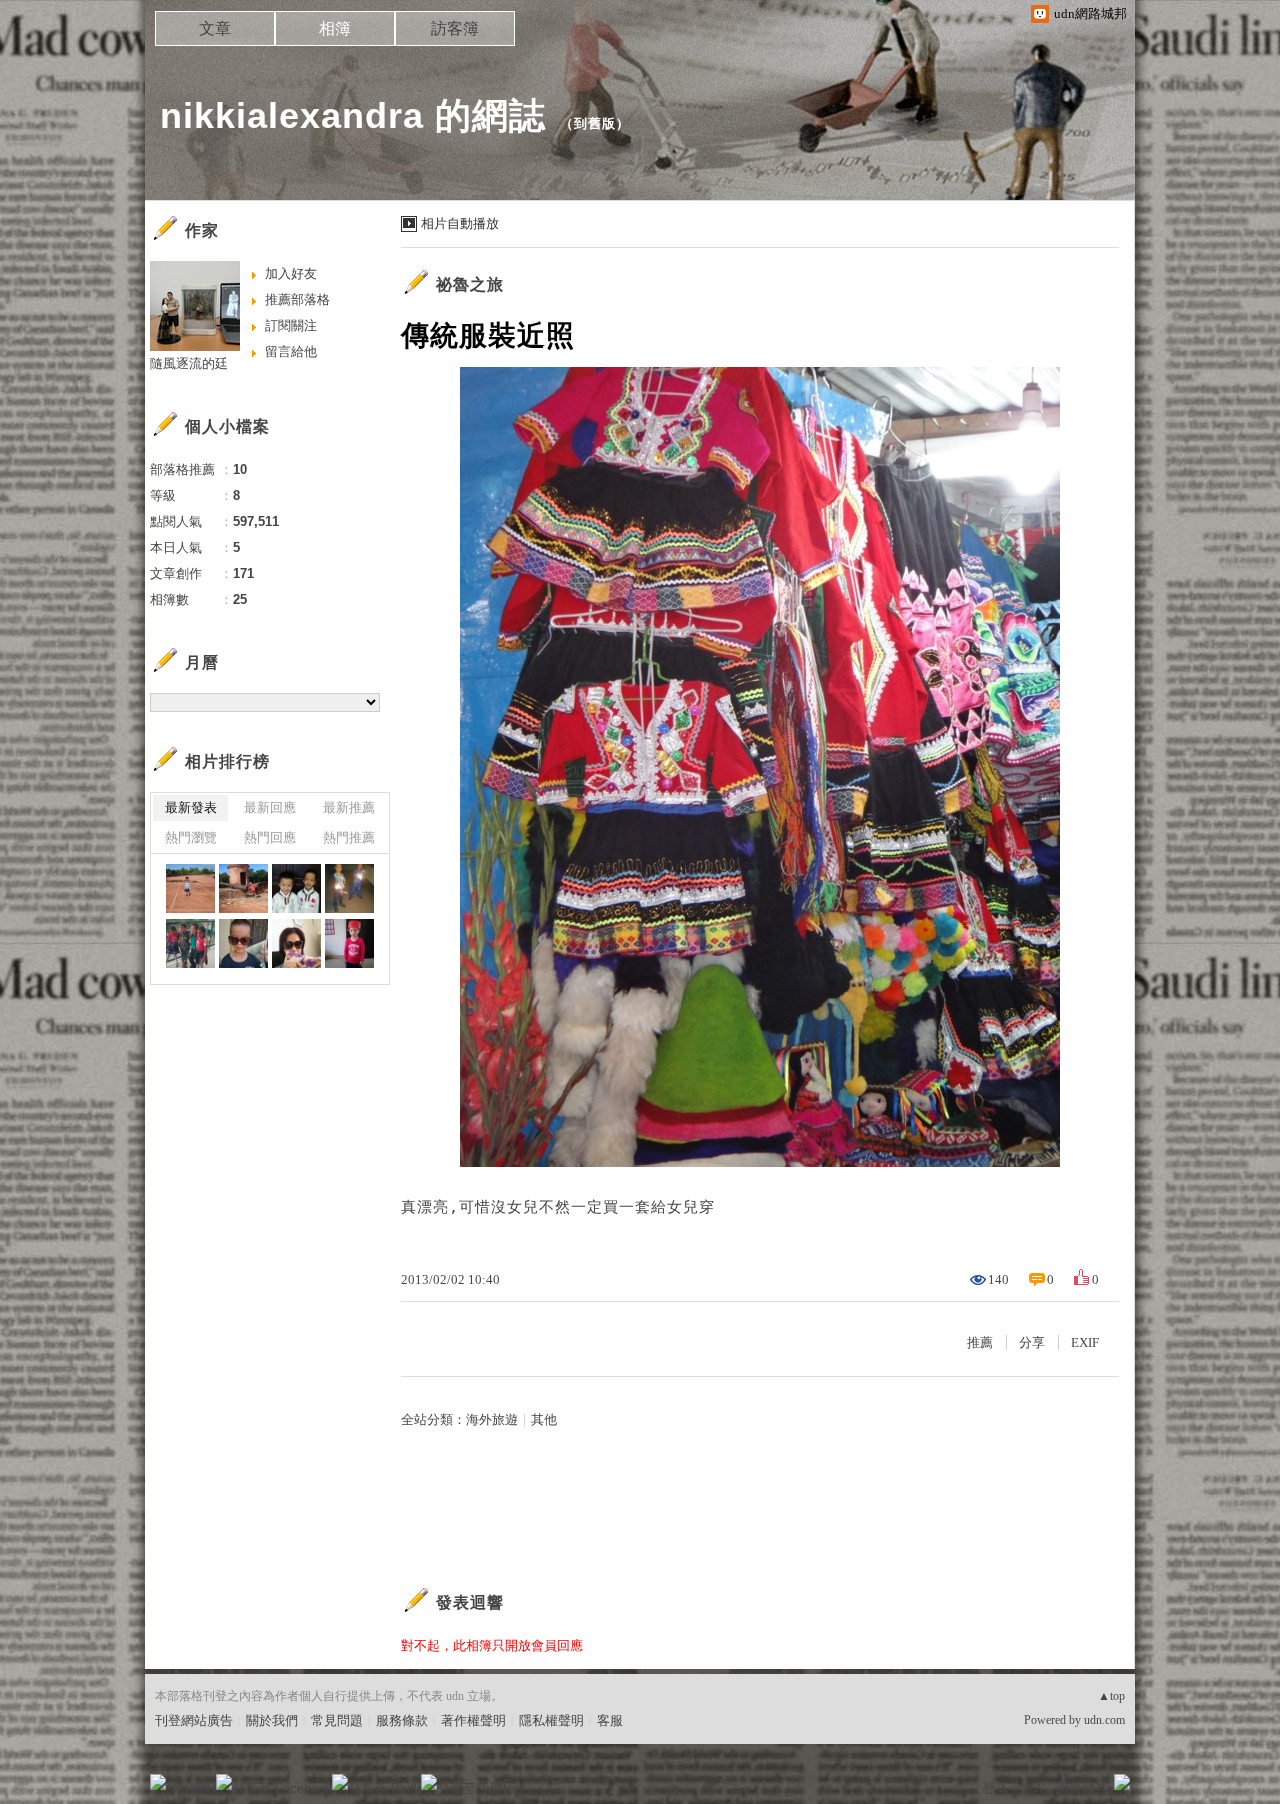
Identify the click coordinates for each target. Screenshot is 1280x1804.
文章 (215, 28)
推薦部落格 (297, 299)
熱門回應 (270, 837)
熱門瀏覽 (191, 837)
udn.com (1104, 1720)
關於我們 (272, 1720)
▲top (1111, 1696)
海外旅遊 (492, 1419)
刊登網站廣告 (194, 1720)
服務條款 (402, 1720)
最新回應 (270, 807)
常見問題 (337, 1720)
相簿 (335, 28)
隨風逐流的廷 (189, 363)
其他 (544, 1419)
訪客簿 (455, 28)
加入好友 (291, 273)
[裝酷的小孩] (243, 943)
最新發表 (191, 807)
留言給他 (291, 351)
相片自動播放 (460, 223)
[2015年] (190, 888)
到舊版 (595, 123)
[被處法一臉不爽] (349, 943)
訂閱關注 (291, 325)
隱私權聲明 (551, 1720)
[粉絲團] (158, 1782)
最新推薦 (349, 807)
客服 (610, 1720)
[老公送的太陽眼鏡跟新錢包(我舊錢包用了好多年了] (296, 943)
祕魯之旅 (470, 284)
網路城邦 (1082, 1788)
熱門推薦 (349, 837)
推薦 (980, 1342)
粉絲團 (190, 1788)
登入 (996, 1788)
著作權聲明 (473, 1720)
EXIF (1085, 1342)
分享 (1032, 1342)
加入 (1032, 1788)
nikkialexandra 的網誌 (353, 115)
